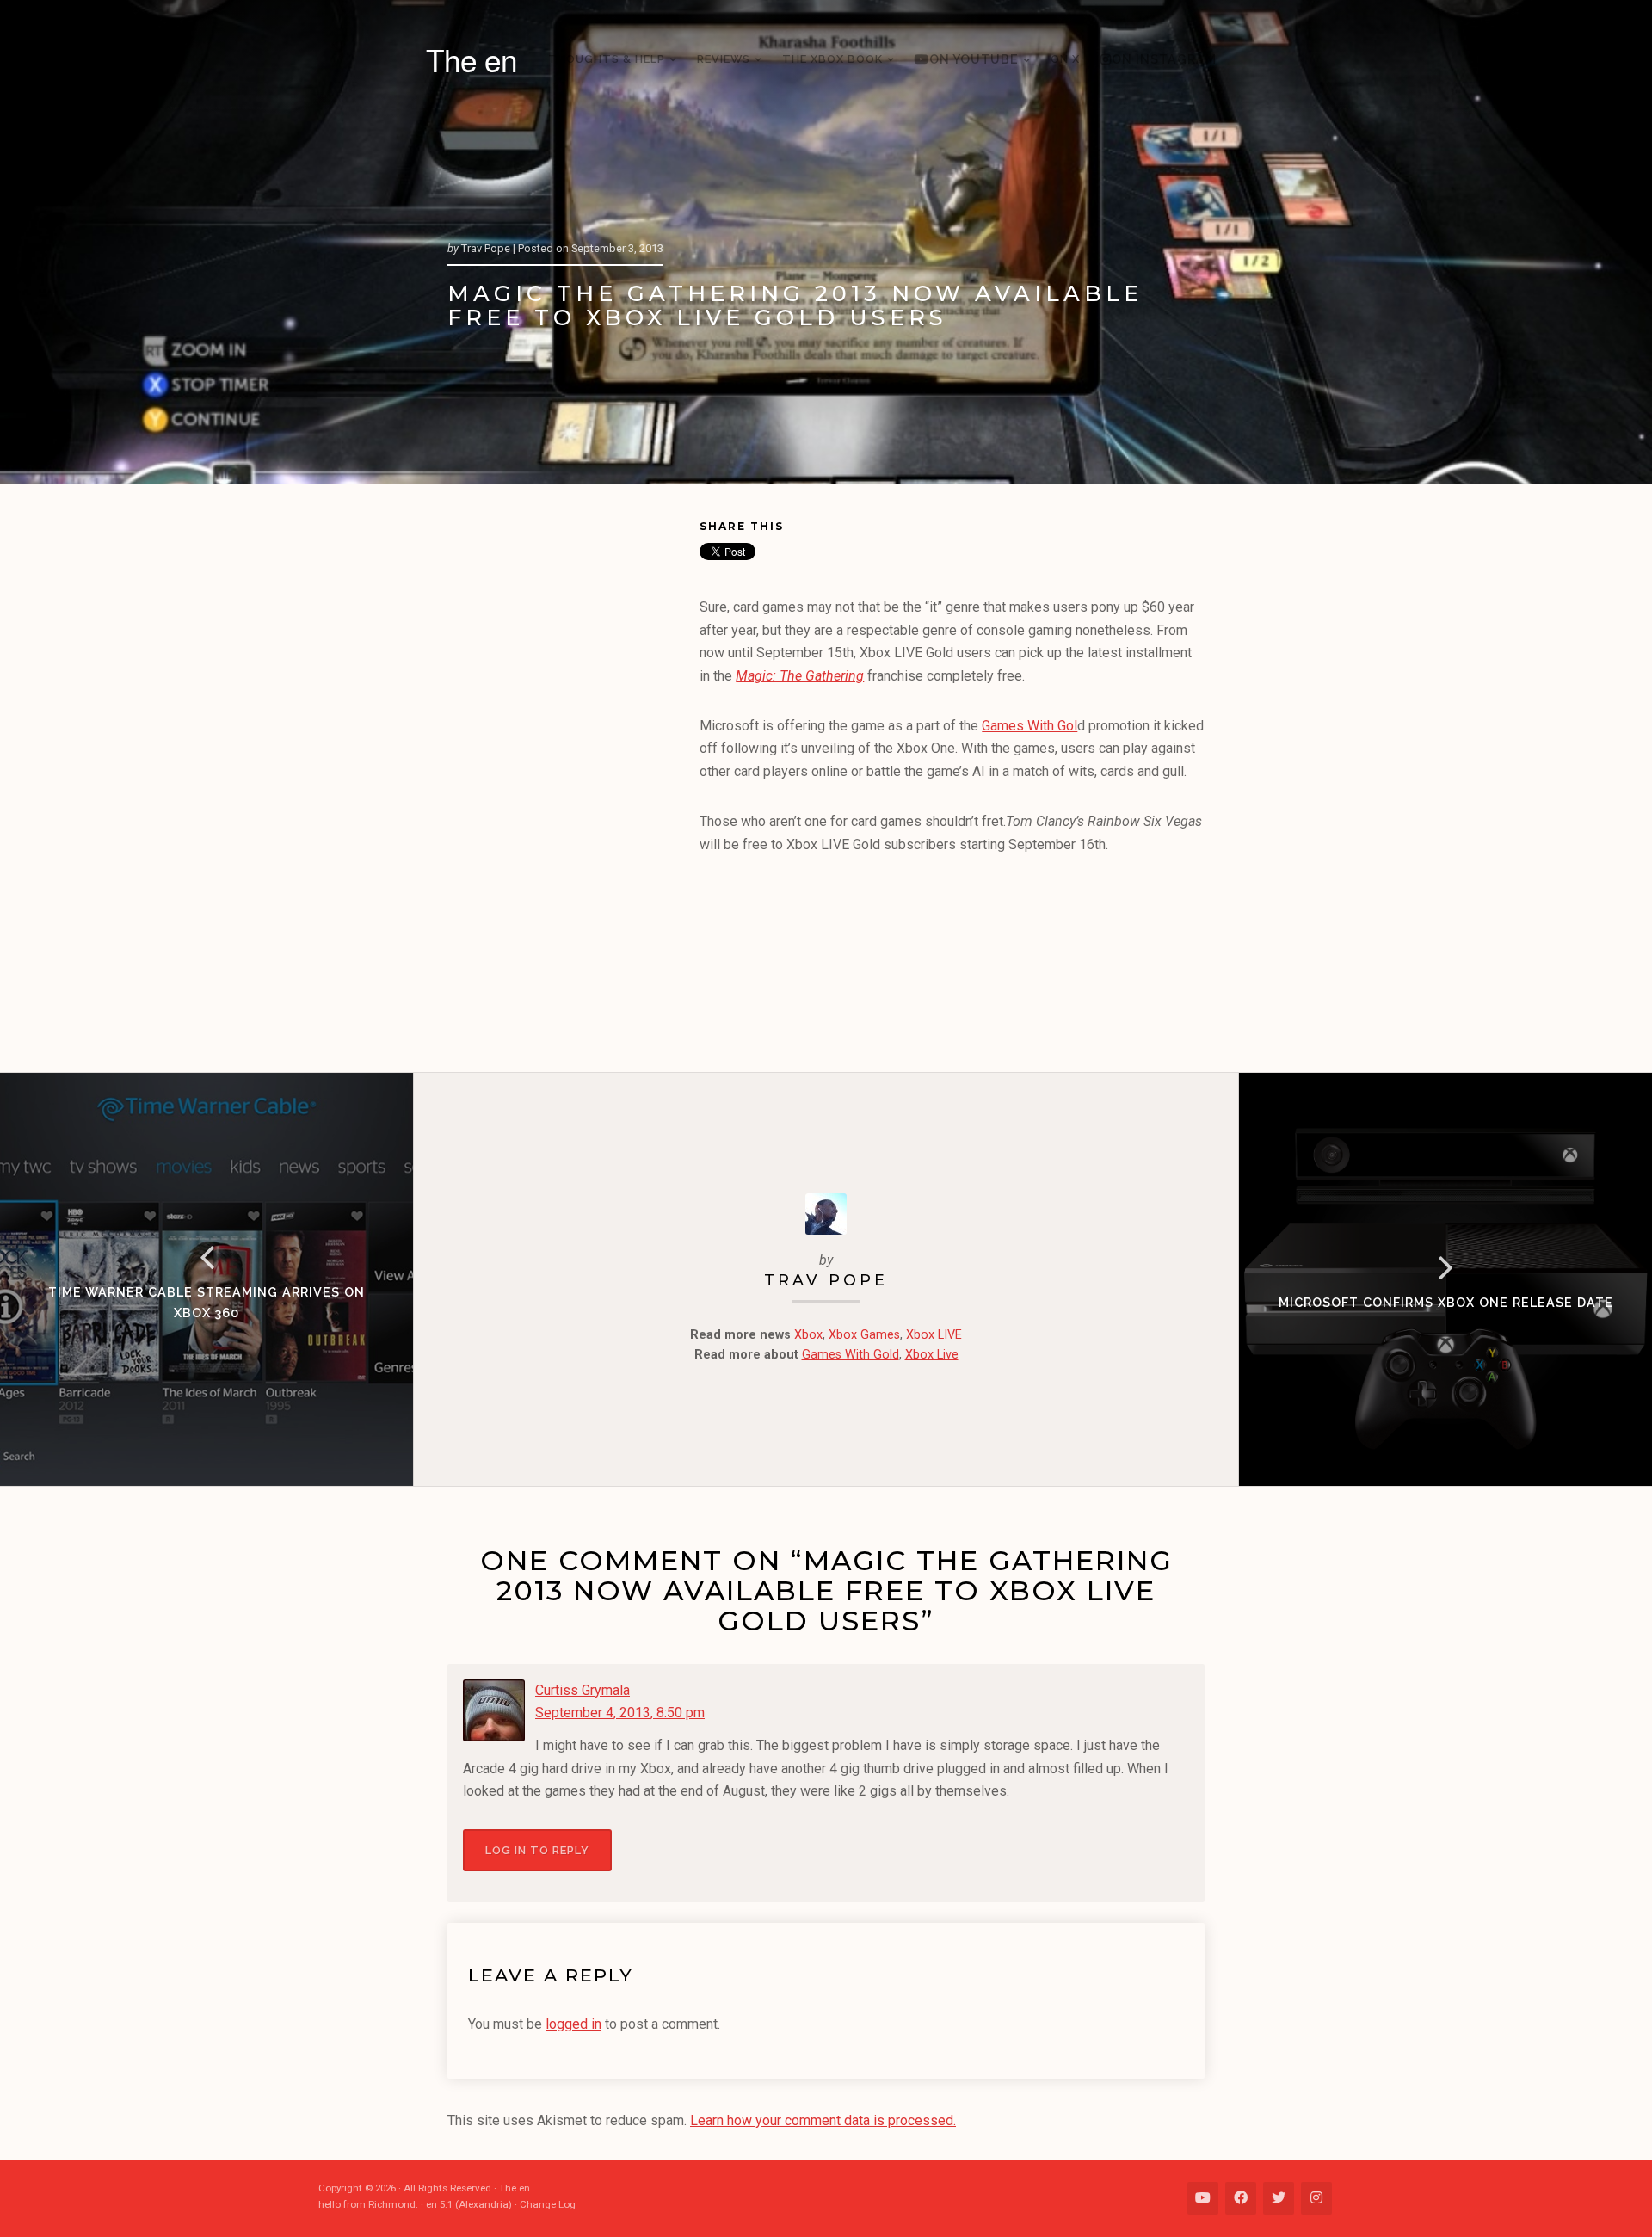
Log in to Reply (537, 1850)
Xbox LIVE (934, 1335)
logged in (573, 2024)
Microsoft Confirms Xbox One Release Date (1446, 1302)
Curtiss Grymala (583, 1690)
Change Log (548, 2204)
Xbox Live (932, 1355)
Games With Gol (1029, 726)
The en (472, 59)
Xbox (808, 1335)
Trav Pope (826, 1280)
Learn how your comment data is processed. (823, 2120)
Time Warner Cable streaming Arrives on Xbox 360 (206, 1302)
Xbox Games (864, 1335)
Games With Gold (851, 1355)
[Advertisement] (573, 781)
